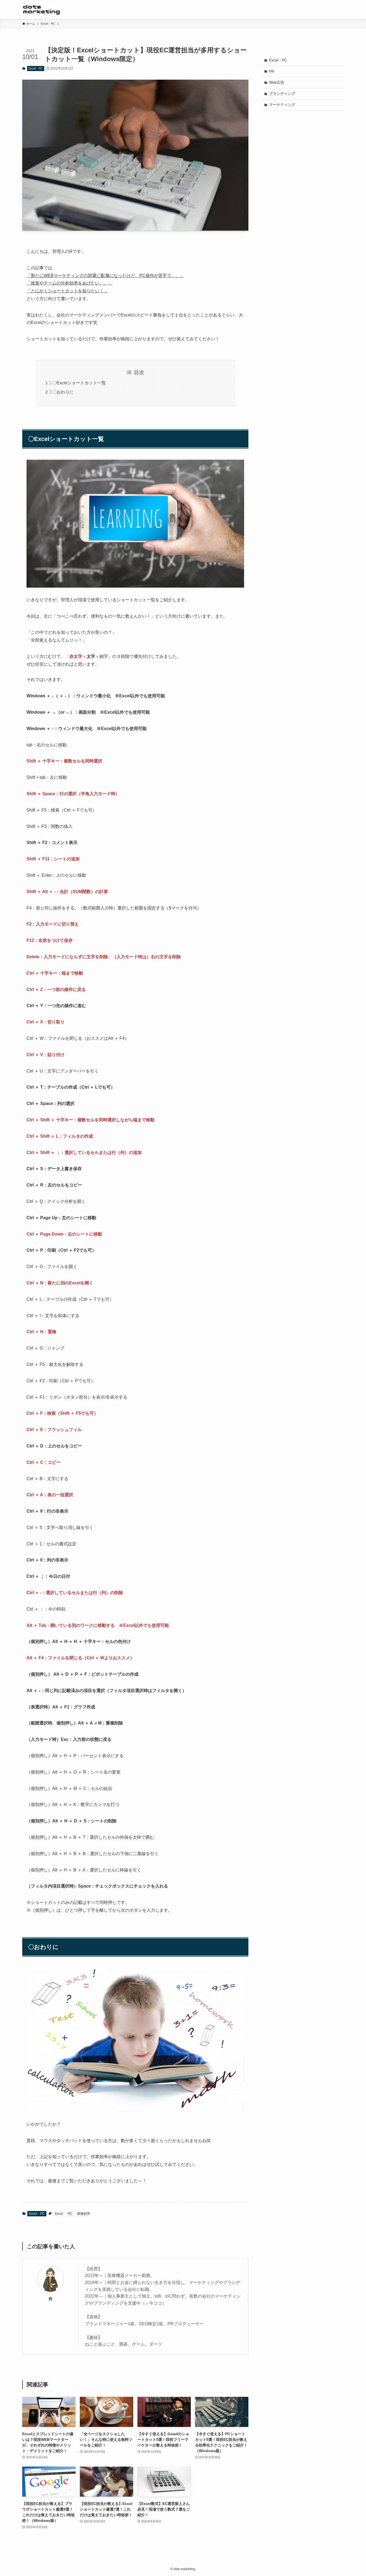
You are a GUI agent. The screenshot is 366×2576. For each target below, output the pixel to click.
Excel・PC (36, 68)
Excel (59, 2214)
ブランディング (282, 94)
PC (70, 2214)
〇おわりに (63, 392)
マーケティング (282, 105)
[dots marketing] (42, 10)
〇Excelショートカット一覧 (79, 383)
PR (272, 71)
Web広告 (277, 82)
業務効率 (84, 2214)
